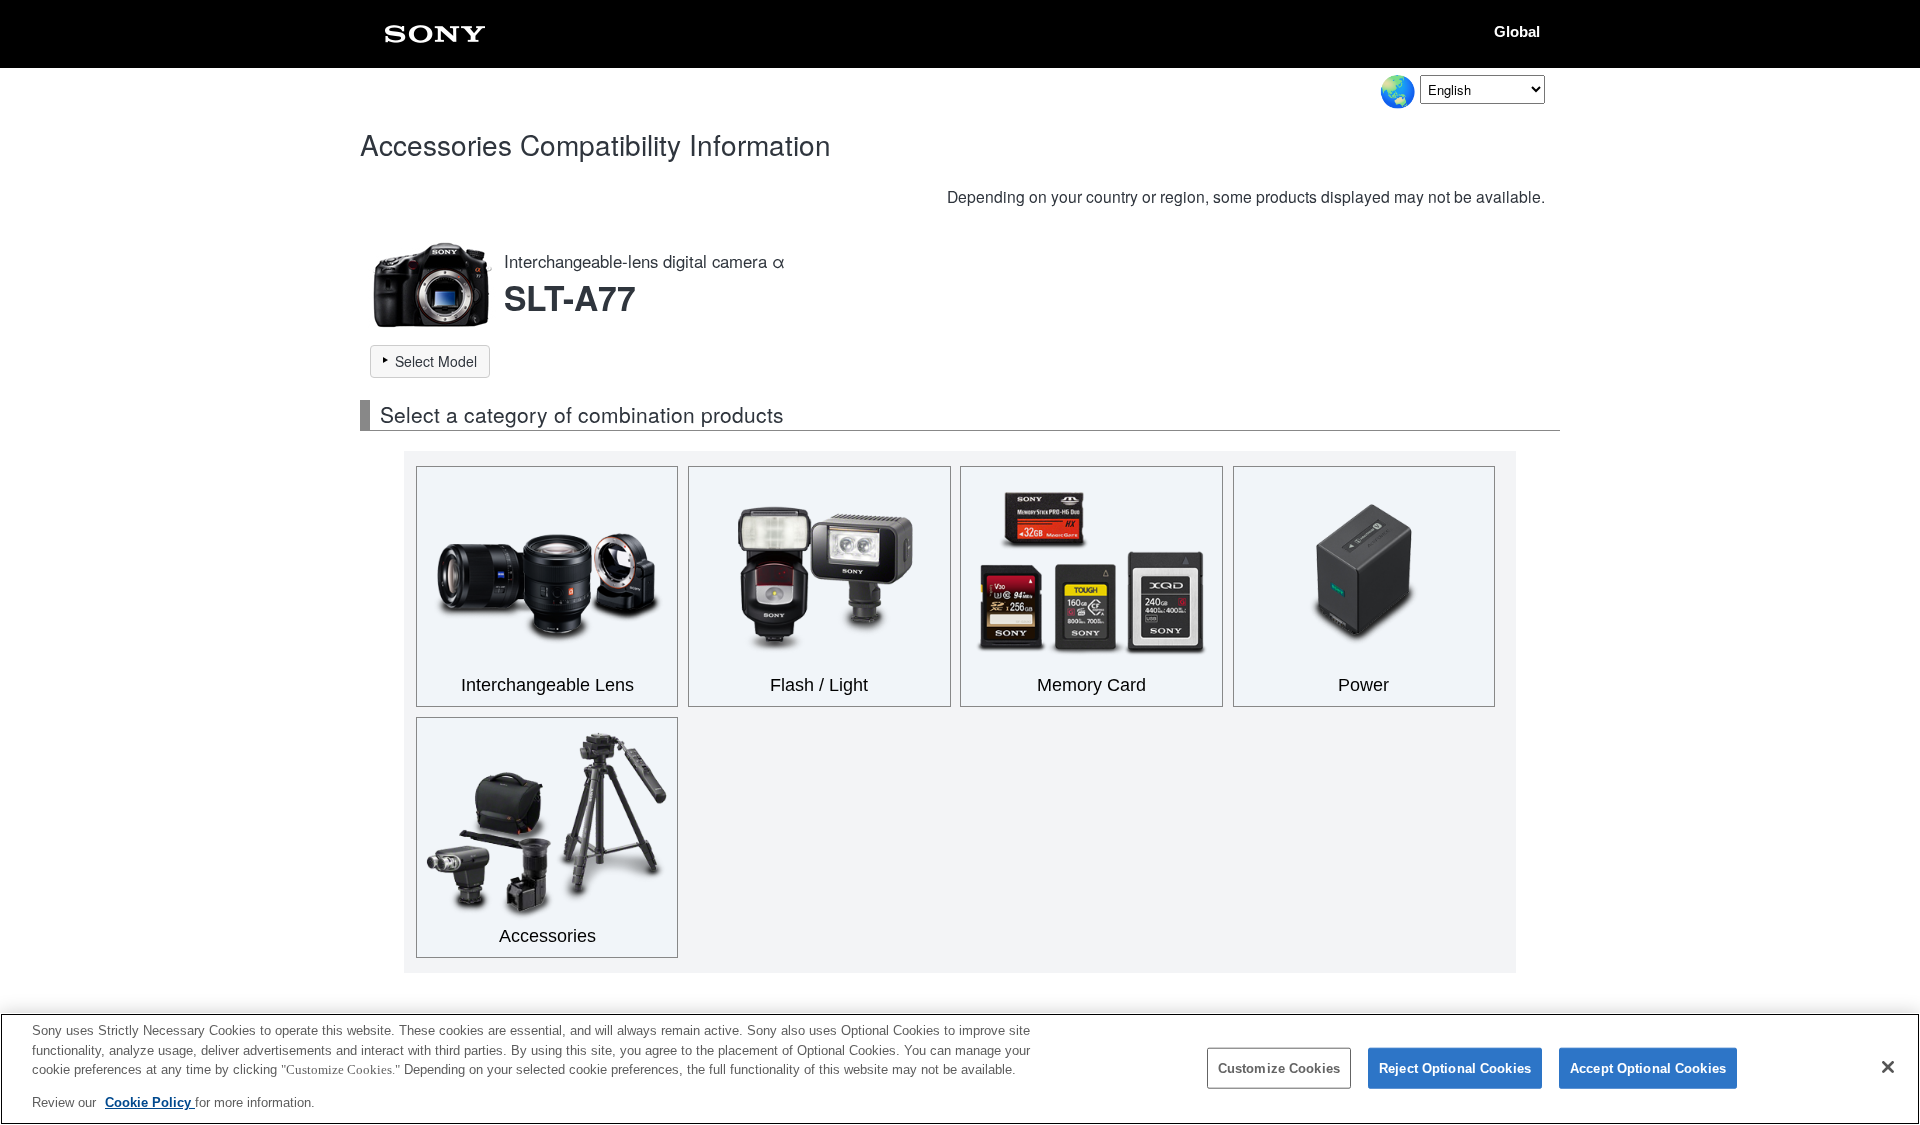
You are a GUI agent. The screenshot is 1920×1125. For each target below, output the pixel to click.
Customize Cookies (1279, 1068)
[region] (960, 1069)
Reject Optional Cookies (1455, 1068)
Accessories (547, 936)
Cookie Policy (150, 1101)
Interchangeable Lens (547, 685)
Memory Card (1091, 685)
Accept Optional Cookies (1648, 1068)
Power (1363, 685)
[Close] (1888, 1067)
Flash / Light (819, 685)
